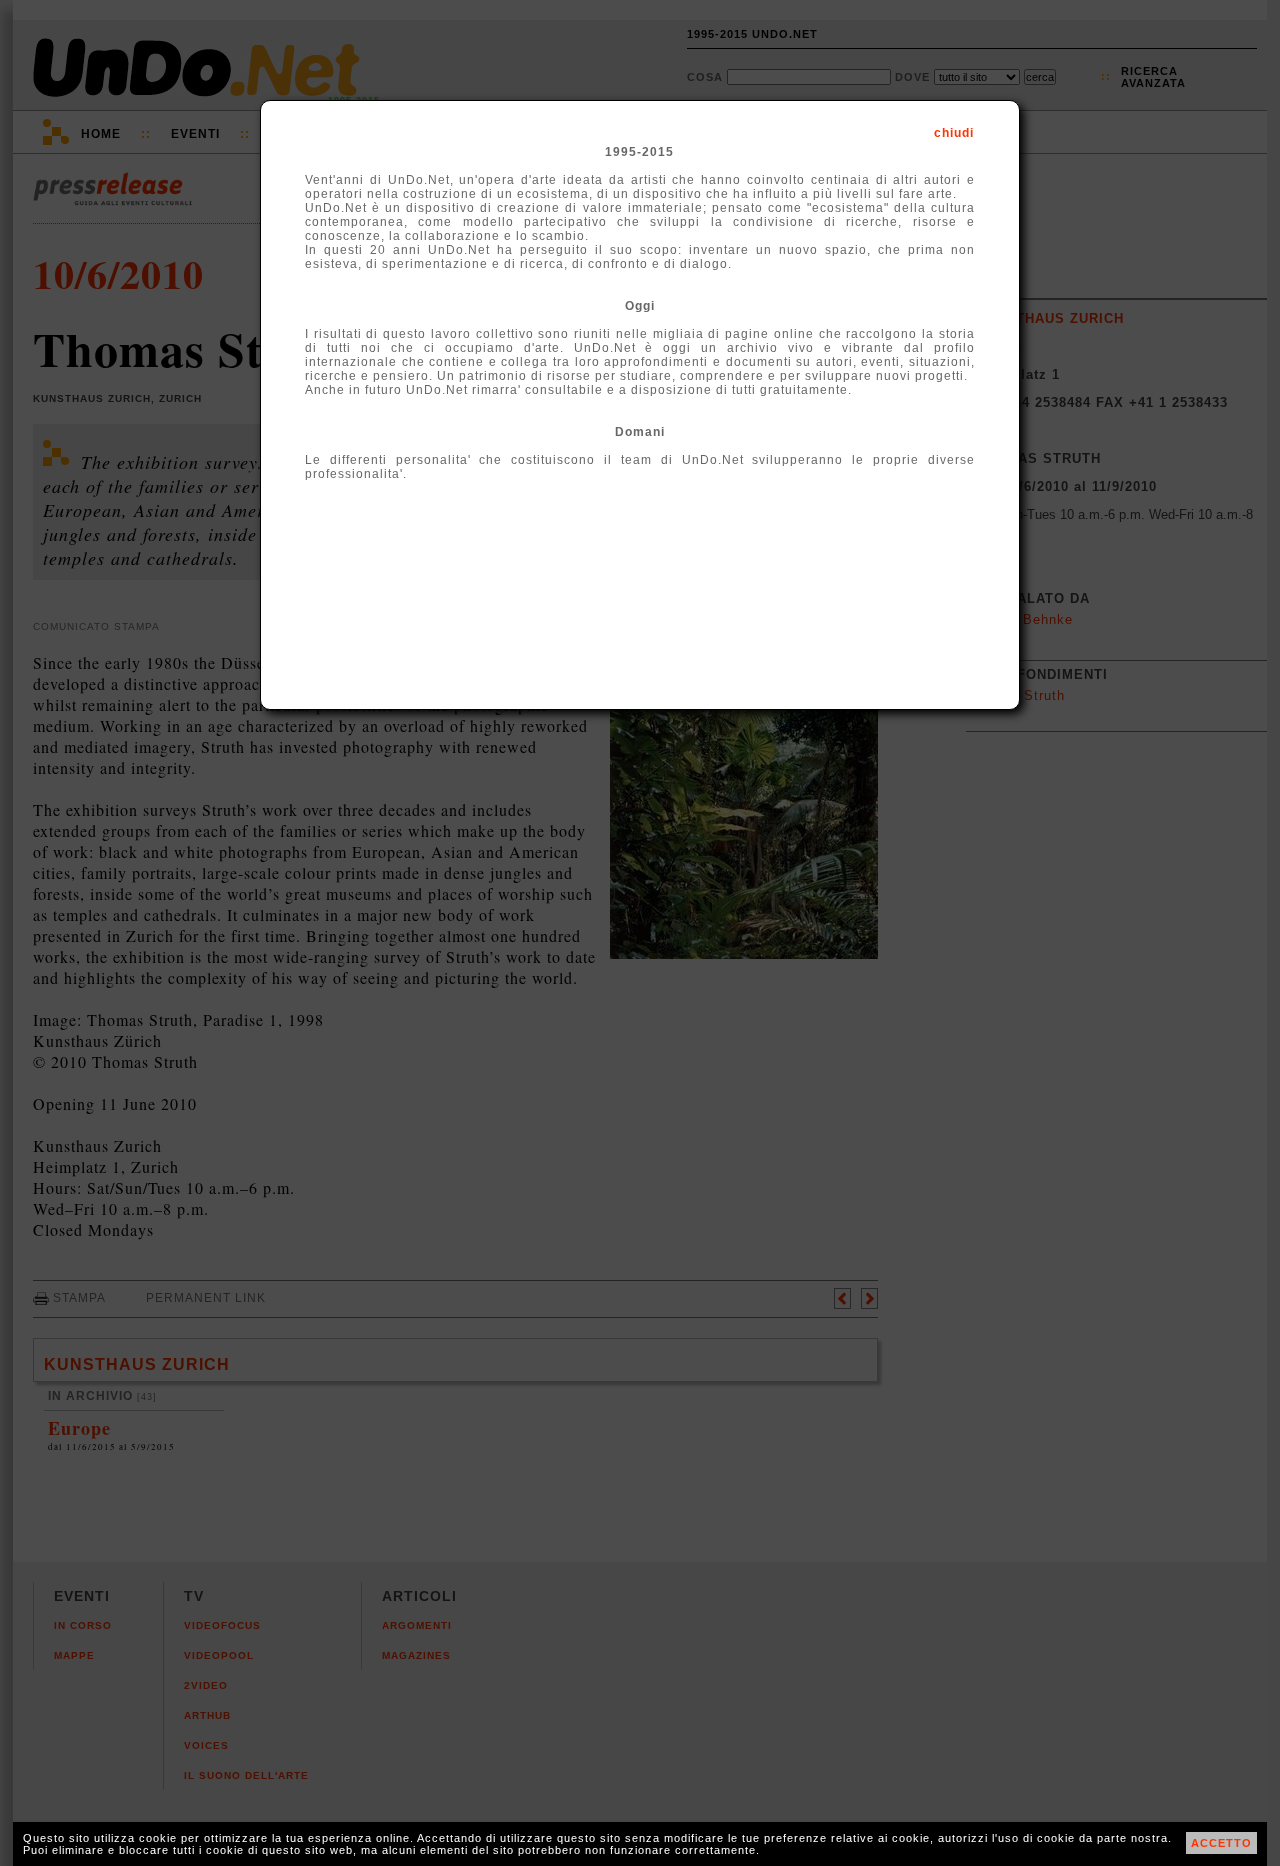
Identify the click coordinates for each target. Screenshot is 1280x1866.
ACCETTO (1221, 1843)
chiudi (954, 133)
